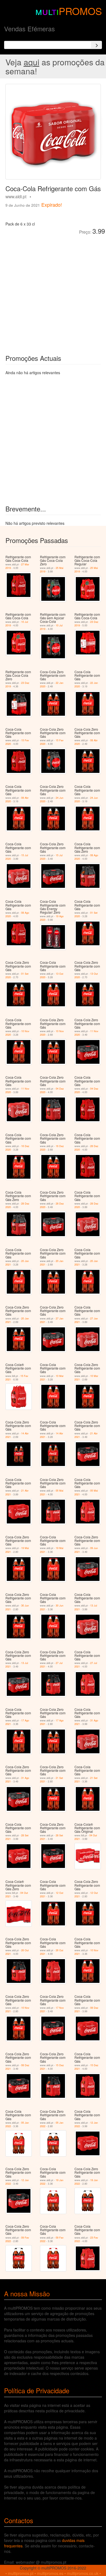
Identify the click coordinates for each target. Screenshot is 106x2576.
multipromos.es (50, 2573)
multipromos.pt (21, 2573)
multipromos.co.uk (83, 2573)
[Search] (96, 45)
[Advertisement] (53, 291)
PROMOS (80, 11)
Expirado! (52, 205)
